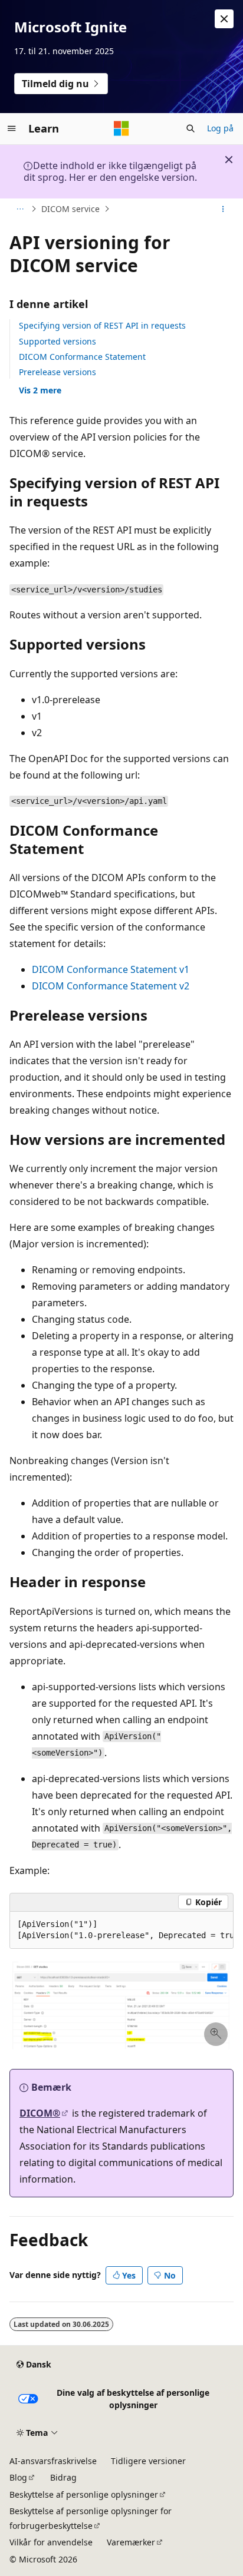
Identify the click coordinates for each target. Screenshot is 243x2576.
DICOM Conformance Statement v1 (111, 969)
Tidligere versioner (148, 2461)
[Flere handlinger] (223, 209)
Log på (220, 128)
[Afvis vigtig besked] (224, 19)
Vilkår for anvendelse (51, 2542)
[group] (121, 1930)
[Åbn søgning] (191, 128)
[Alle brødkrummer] (20, 209)
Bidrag (63, 2477)
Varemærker (131, 2542)
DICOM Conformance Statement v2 (111, 986)
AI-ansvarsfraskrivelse (53, 2461)
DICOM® (40, 2113)
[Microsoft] (121, 128)
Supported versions (58, 341)
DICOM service (70, 209)
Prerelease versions (58, 372)
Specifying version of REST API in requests (102, 325)
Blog (18, 2477)
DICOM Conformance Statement (82, 357)
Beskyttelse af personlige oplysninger (84, 2494)
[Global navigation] (12, 128)
